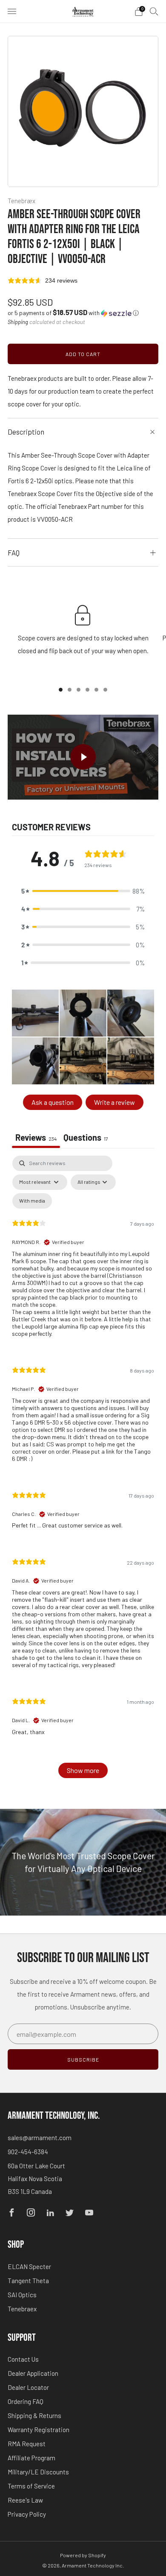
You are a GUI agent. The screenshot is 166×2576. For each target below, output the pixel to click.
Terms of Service (31, 2486)
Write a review (114, 1102)
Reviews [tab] (36, 1137)
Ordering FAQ (26, 2401)
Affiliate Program (31, 2458)
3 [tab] (79, 690)
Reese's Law (25, 2500)
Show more (83, 1770)
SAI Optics (22, 2295)
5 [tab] (96, 690)
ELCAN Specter (29, 2266)
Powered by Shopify (83, 2555)
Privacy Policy (27, 2514)
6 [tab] (105, 690)
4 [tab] (87, 690)
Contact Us (23, 2359)
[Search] (154, 11)
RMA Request (27, 2444)
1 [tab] (61, 690)
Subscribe (83, 2059)
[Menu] (12, 12)
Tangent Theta (28, 2281)
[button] (73, 313)
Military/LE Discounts (38, 2472)
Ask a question (53, 1102)
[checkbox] (32, 1201)
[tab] (86, 1138)
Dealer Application (33, 2373)
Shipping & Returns (34, 2415)
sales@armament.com (40, 2138)
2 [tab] (70, 690)
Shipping (18, 322)
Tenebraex (22, 2309)
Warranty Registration (39, 2430)
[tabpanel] (83, 1471)
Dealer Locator (28, 2387)
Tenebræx (21, 201)
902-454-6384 (28, 2152)
